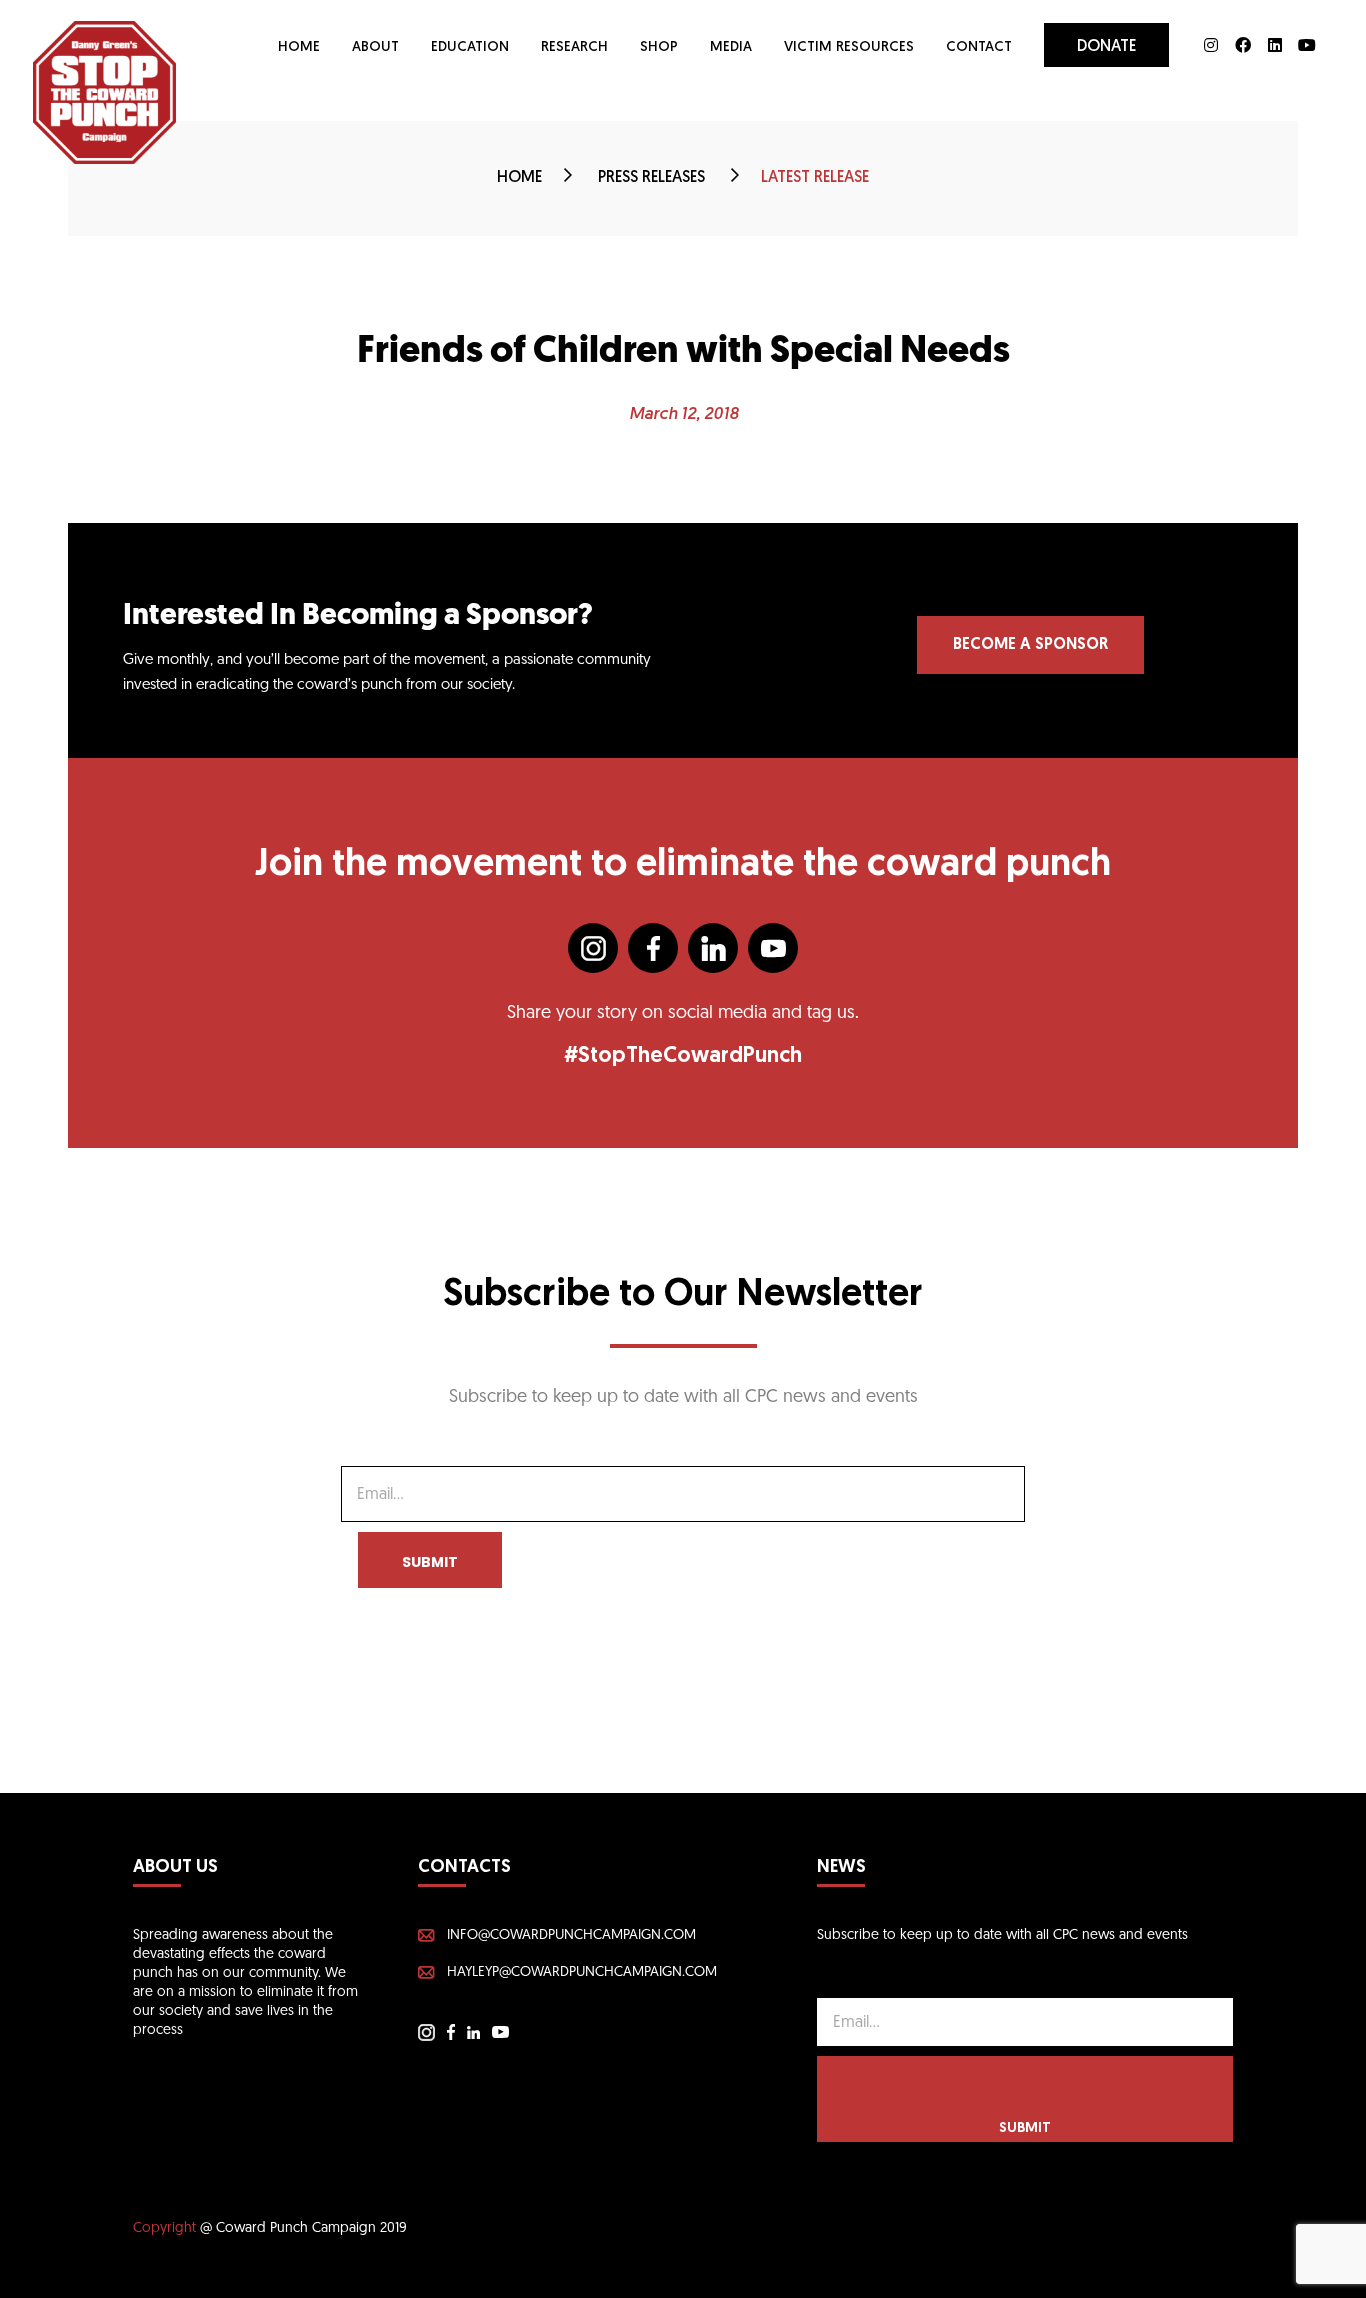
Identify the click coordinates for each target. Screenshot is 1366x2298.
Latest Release (815, 178)
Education (470, 47)
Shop (659, 47)
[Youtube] (1307, 45)
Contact (979, 47)
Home (299, 47)
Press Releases (653, 178)
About (375, 47)
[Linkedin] (1275, 45)
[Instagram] (1211, 45)
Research (574, 47)
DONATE (1106, 47)
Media (731, 47)
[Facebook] (1243, 45)
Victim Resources (849, 47)
